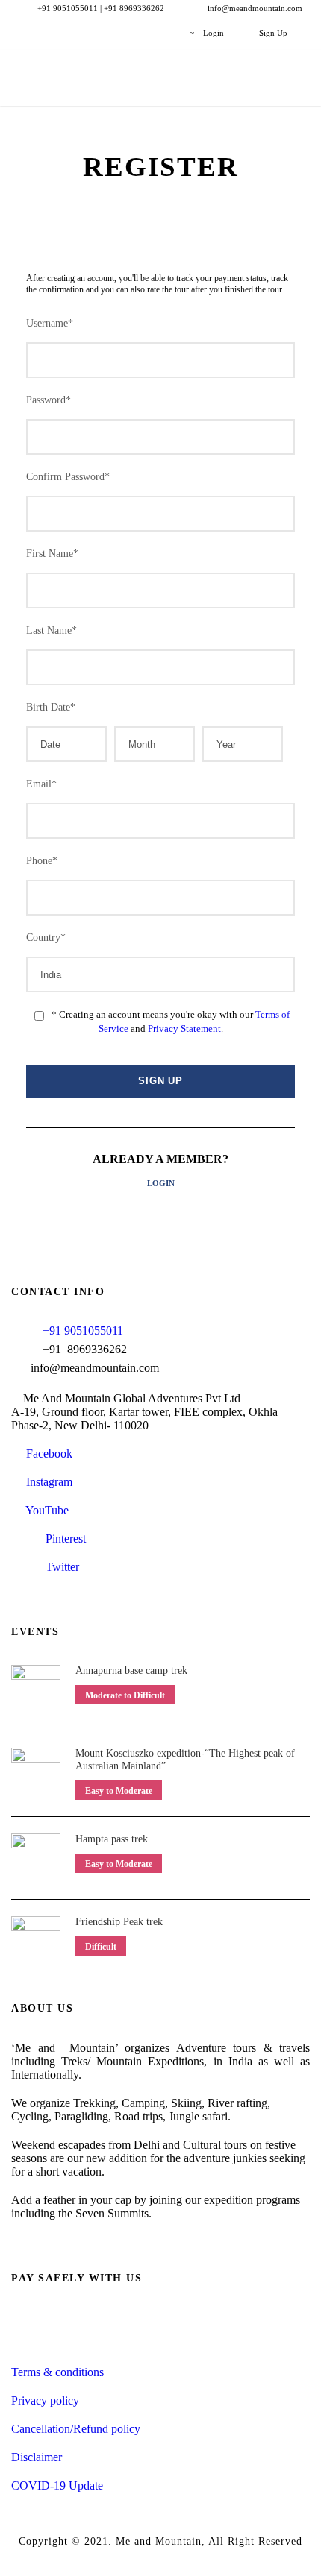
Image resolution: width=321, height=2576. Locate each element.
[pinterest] (88, 33)
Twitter (61, 1567)
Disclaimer (37, 2457)
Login (161, 1183)
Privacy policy (45, 2400)
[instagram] (164, 33)
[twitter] (113, 33)
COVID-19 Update (57, 2485)
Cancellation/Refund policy (76, 2429)
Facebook (46, 1454)
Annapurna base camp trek (131, 1670)
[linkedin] (62, 33)
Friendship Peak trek (119, 1922)
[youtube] (138, 33)
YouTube (44, 1510)
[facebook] (37, 33)
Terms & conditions (57, 2372)
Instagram (46, 1482)
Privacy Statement (184, 1029)
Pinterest (64, 1539)
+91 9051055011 (83, 1330)
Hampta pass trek (112, 1839)
